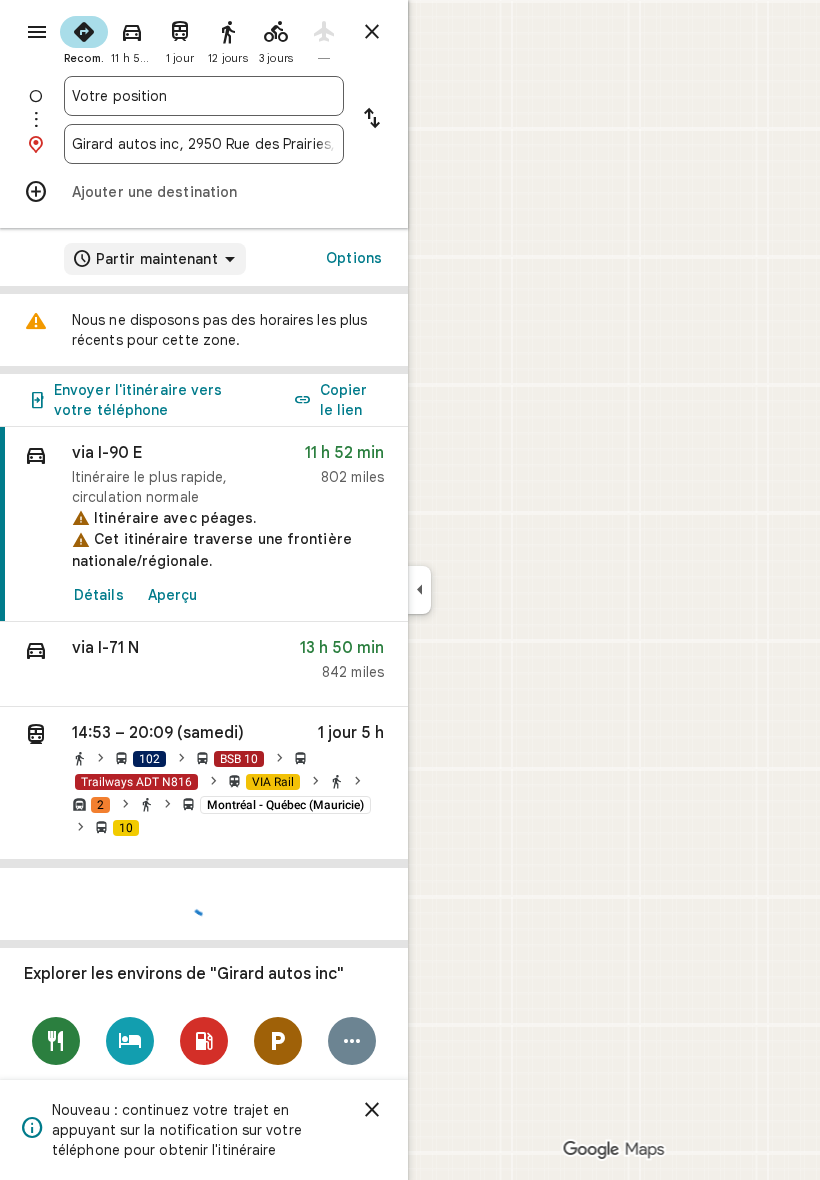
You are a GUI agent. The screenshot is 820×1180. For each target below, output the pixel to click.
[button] (204, 664)
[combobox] (204, 96)
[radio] (84, 38)
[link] (204, 524)
